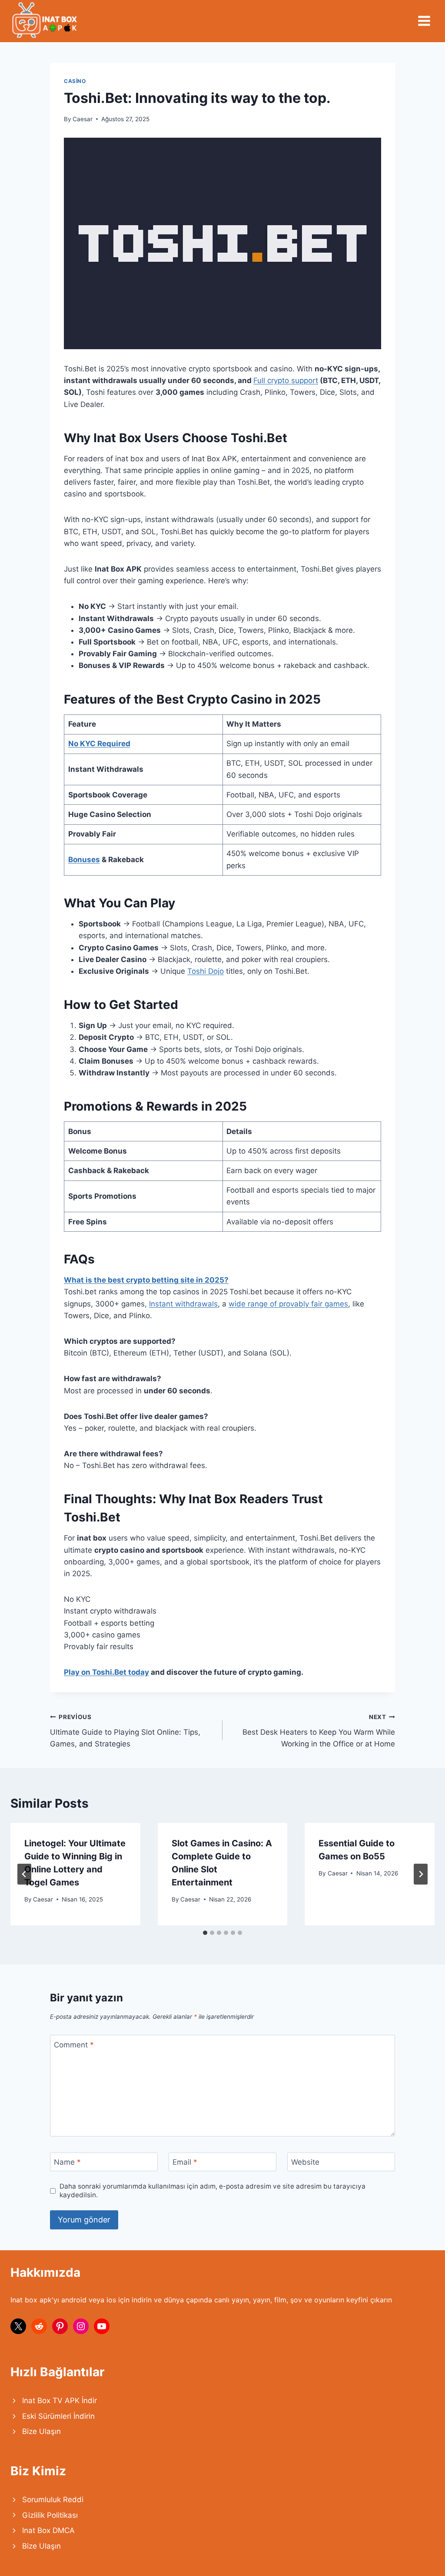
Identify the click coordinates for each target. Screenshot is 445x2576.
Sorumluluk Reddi (53, 2500)
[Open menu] (424, 21)
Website (305, 2162)
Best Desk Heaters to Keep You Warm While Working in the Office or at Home (319, 1731)
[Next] (421, 1874)
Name (67, 2162)
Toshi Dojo (206, 971)
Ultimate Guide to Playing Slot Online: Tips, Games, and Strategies (125, 1731)
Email (185, 2162)
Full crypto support (286, 380)
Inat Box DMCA (48, 2530)
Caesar (83, 119)
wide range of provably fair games (288, 1304)
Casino (75, 81)
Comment (74, 2044)
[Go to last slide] (24, 1874)
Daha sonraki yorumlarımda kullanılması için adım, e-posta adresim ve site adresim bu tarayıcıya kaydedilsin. (213, 2191)
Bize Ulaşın (42, 2431)
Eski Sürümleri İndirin (58, 2416)
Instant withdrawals (183, 1304)
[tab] (205, 1933)
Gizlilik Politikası (50, 2515)
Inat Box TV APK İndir (60, 2401)
